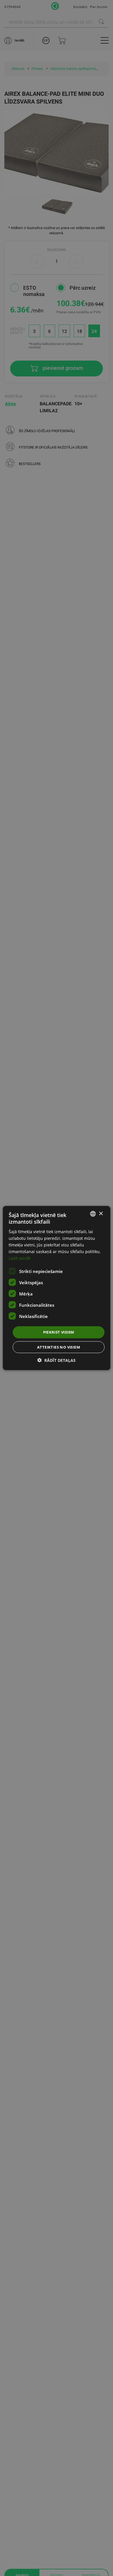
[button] (57, 1360)
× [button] (101, 1213)
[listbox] (93, 1214)
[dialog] (57, 1288)
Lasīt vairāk (20, 1258)
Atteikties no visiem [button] (59, 1347)
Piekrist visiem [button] (59, 1332)
